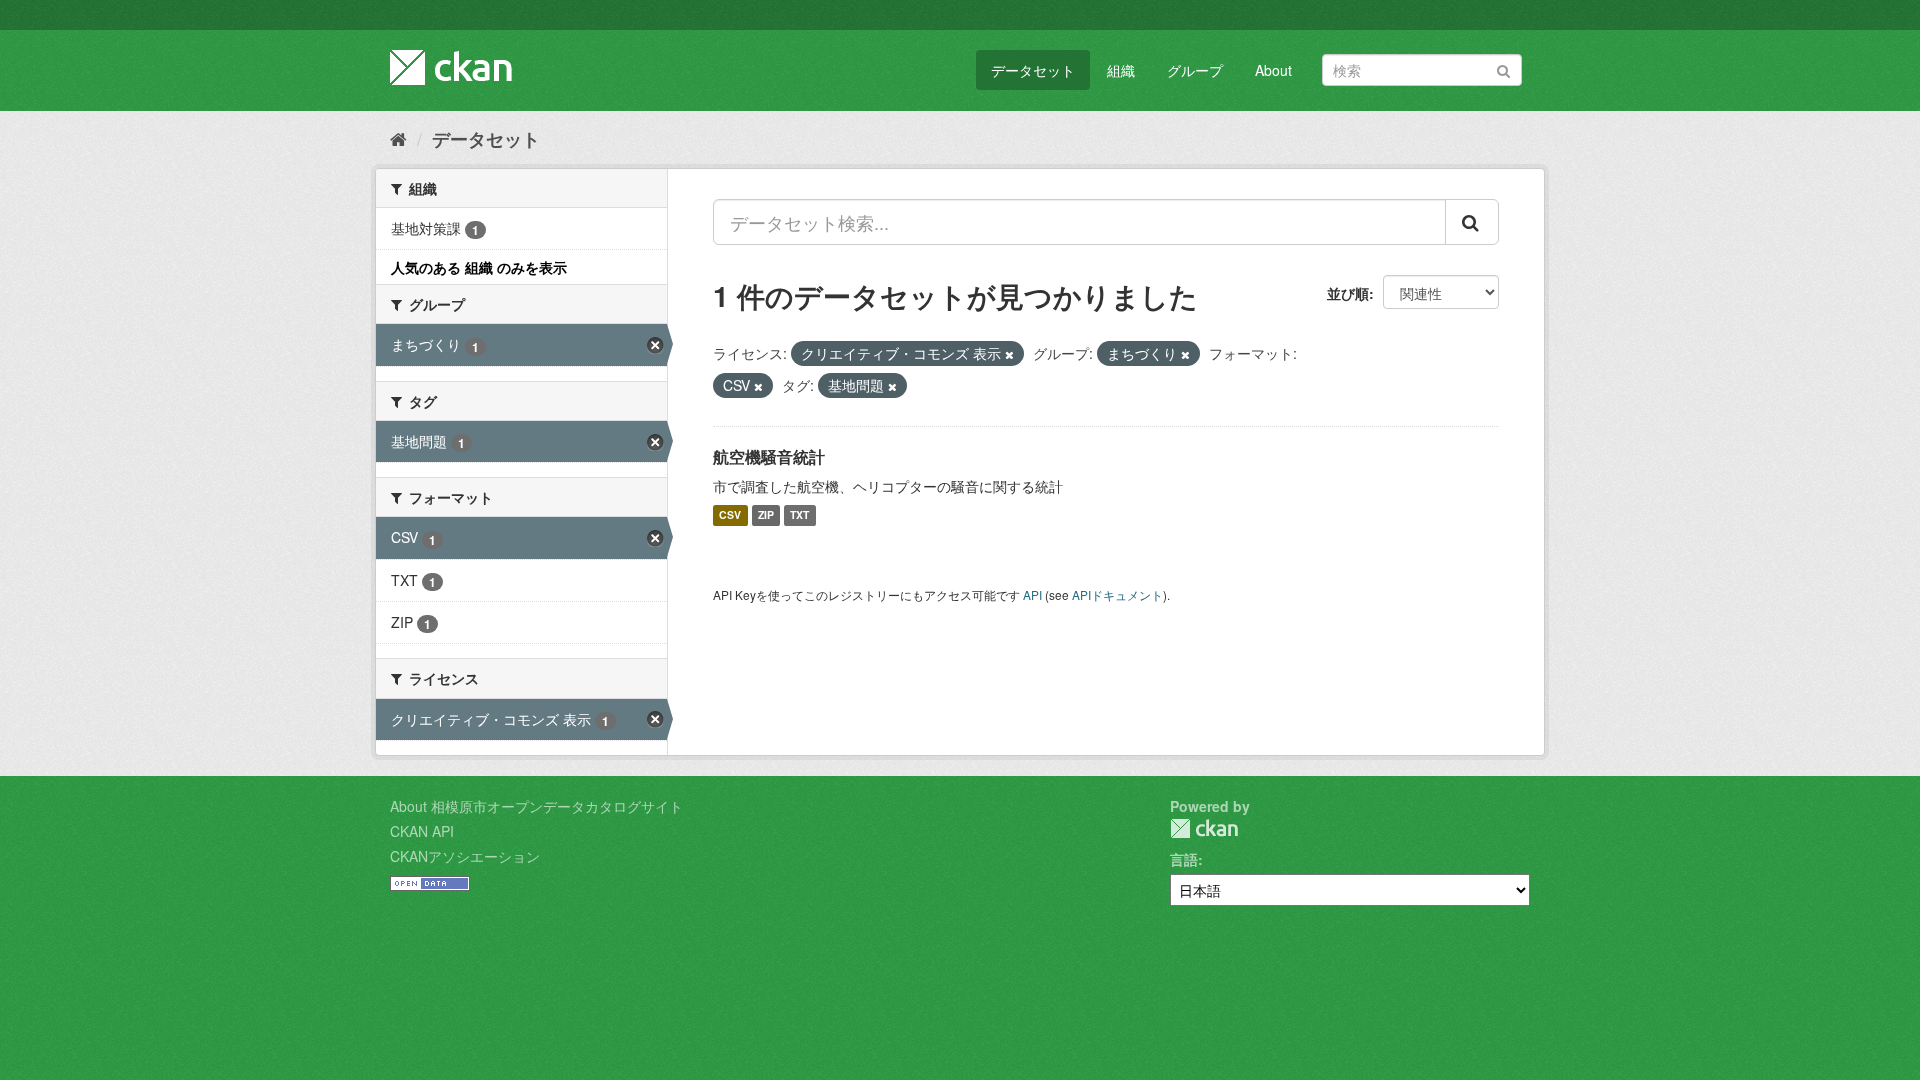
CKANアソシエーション (465, 856)
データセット (1033, 70)
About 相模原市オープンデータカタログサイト (536, 806)
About (1273, 70)
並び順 (1348, 293)
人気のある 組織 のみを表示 (479, 267)
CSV (730, 515)
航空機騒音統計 (769, 456)
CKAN (1204, 828)
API (1032, 594)
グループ (1195, 70)
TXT (799, 515)
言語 (1184, 859)
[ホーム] (398, 138)
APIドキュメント (1117, 594)
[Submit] (1503, 68)
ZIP (766, 515)
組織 (1121, 70)
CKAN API (422, 831)
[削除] (1009, 354)
